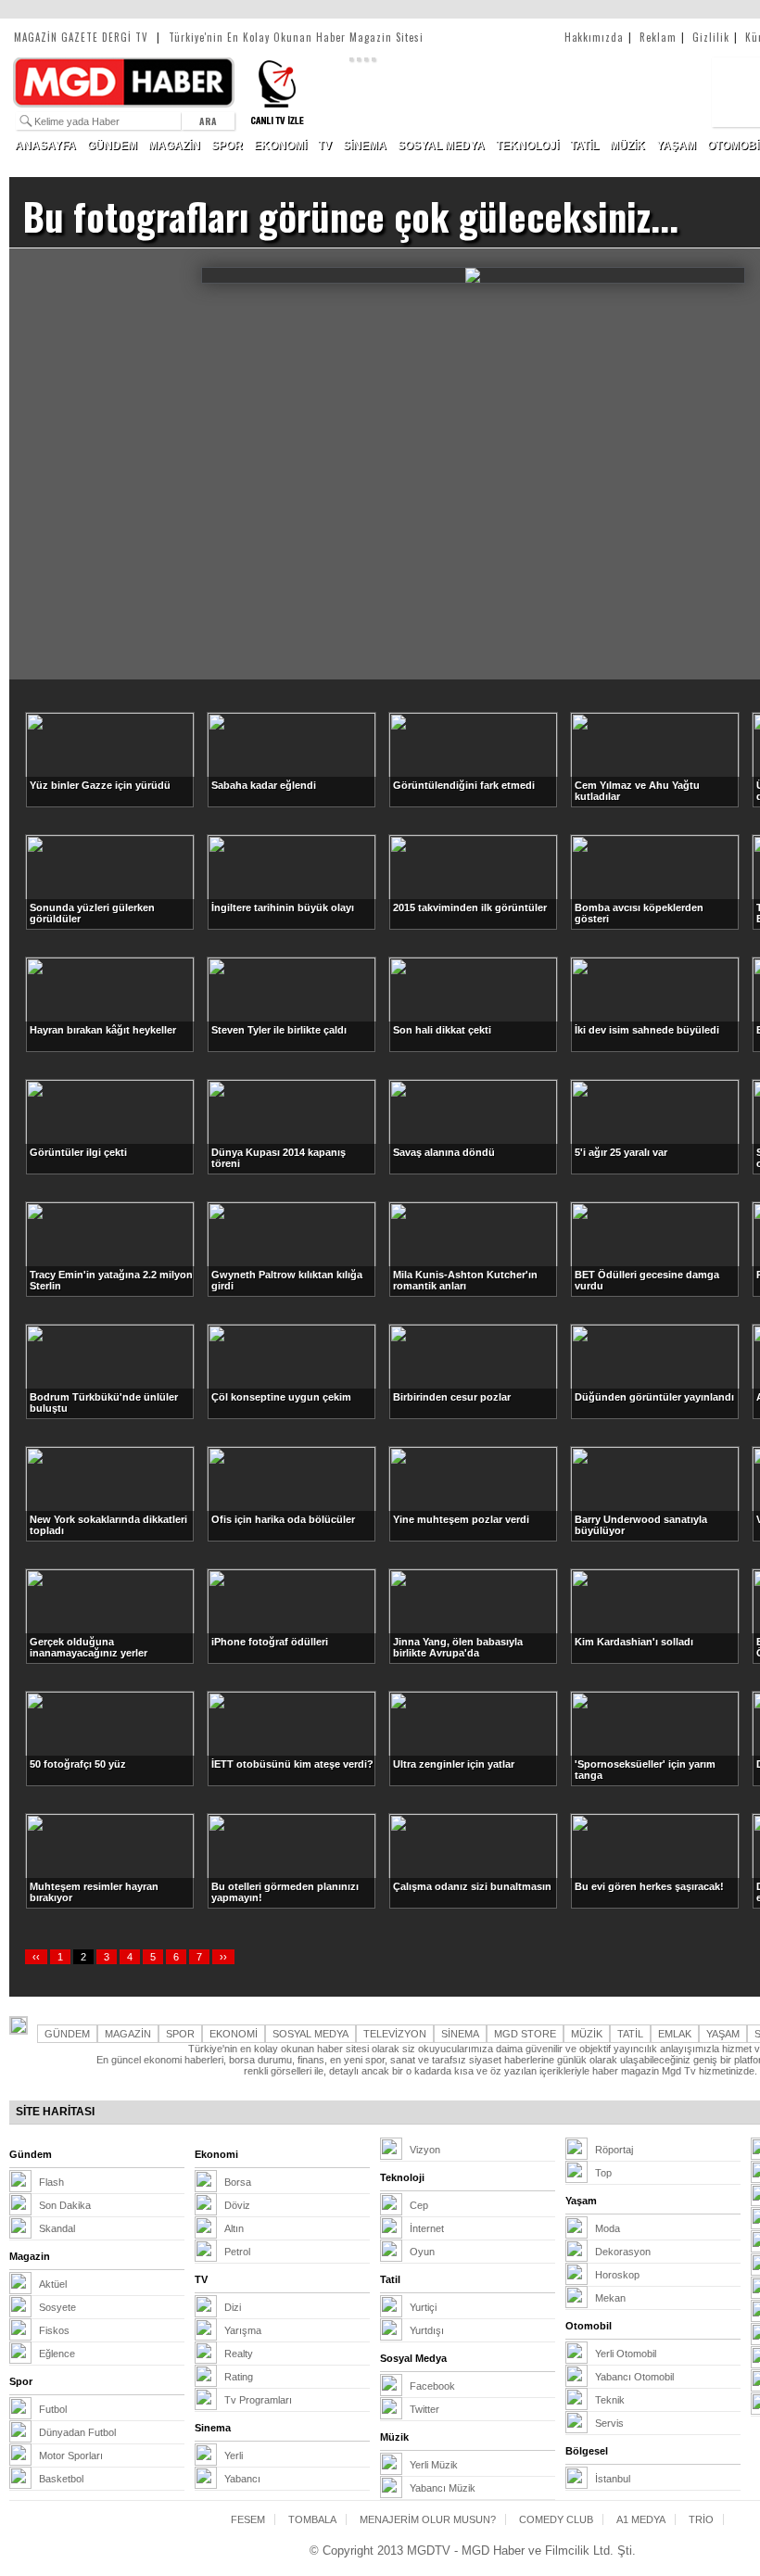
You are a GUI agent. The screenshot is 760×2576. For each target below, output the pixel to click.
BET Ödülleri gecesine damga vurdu (647, 1280)
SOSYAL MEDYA (441, 146)
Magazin (30, 2256)
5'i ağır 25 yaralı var (621, 1152)
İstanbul (613, 2479)
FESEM (248, 2519)
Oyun (422, 2252)
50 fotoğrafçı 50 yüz (78, 1764)
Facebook (432, 2386)
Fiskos (54, 2330)
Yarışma (243, 2330)
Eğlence (57, 2354)
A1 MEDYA (641, 2519)
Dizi (233, 2307)
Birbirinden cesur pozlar (452, 1397)
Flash (51, 2182)
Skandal (57, 2228)
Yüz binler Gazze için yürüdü (100, 785)
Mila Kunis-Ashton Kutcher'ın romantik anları (465, 1280)
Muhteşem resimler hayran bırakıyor (94, 1892)
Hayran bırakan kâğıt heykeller (103, 1030)
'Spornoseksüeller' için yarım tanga (645, 1770)
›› (223, 1957)
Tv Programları (258, 2400)
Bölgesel (587, 2451)
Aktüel (53, 2284)
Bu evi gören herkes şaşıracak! (649, 1886)
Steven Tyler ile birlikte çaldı (279, 1030)
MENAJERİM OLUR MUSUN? (428, 2519)
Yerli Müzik (434, 2465)
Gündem (31, 2154)
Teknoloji (402, 2177)
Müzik (394, 2437)
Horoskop (617, 2275)
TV (325, 146)
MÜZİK (627, 146)
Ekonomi (216, 2154)
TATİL (584, 146)
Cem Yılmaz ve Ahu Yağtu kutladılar (637, 791)
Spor (21, 2381)
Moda (608, 2228)
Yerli (234, 2455)
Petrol (237, 2252)
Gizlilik (715, 37)
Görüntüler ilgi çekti (78, 1152)
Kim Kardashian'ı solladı (634, 1642)
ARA (208, 121)
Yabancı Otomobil (634, 2377)
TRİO (701, 2519)
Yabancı (242, 2479)
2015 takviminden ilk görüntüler (470, 907)
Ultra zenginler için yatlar (454, 1764)
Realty (239, 2354)
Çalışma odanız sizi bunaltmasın (472, 1886)
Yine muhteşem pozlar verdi (461, 1519)
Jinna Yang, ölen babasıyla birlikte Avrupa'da (458, 1647)
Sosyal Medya (413, 2358)
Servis (609, 2423)
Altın (234, 2228)
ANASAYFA (45, 146)
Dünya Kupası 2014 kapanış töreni (279, 1158)
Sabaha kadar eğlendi (264, 785)
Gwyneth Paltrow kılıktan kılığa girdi (287, 1280)
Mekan (610, 2298)
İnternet (427, 2228)
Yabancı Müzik (443, 2488)
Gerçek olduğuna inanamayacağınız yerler (89, 1647)
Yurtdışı (427, 2330)
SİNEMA (365, 146)
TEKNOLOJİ (527, 146)
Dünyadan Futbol (77, 2432)
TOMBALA (312, 2519)
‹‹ (36, 1957)
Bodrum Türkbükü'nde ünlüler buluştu (104, 1402)
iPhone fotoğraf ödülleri (270, 1642)
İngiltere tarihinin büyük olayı (283, 907)
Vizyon (425, 2150)
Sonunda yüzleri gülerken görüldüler (92, 913)
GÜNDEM (112, 146)
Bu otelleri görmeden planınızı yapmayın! (285, 1892)
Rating (239, 2377)
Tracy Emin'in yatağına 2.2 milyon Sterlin (111, 1280)
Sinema (213, 2428)
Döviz (237, 2205)
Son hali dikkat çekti (442, 1030)
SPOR (227, 146)
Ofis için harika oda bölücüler (283, 1519)
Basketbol (61, 2479)
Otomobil (589, 2326)
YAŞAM (676, 146)
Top (603, 2173)
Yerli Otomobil (626, 2354)
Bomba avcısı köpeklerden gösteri (639, 913)
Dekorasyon (623, 2252)
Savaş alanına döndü (444, 1152)
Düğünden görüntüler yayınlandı (654, 1397)
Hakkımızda (599, 37)
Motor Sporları (71, 2455)
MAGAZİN (174, 146)
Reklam (662, 37)
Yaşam (581, 2201)
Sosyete (57, 2307)
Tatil (390, 2279)
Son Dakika (65, 2205)
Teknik (610, 2400)
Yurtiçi (423, 2307)
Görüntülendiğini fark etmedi (464, 785)
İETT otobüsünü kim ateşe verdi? (292, 1764)
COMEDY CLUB (556, 2519)
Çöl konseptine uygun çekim (281, 1397)
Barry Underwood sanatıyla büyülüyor (641, 1525)
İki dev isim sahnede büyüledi (647, 1030)
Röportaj (614, 2150)
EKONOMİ (280, 146)
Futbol (53, 2409)
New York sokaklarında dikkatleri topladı (108, 1525)
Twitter (424, 2409)
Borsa (238, 2182)
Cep (419, 2205)
